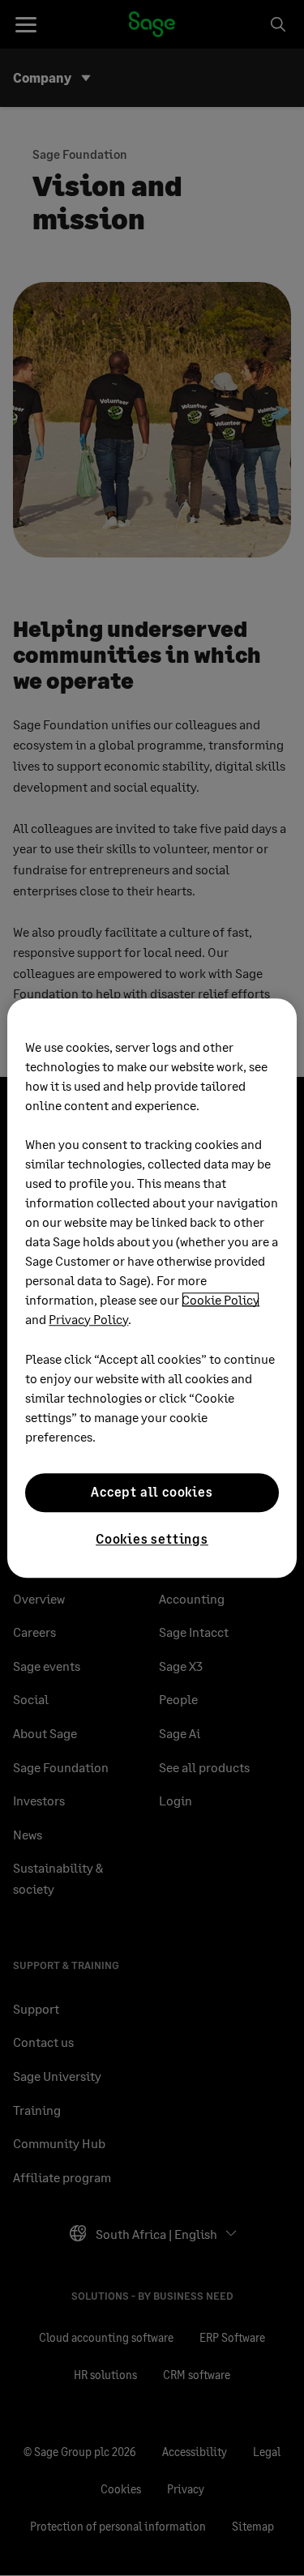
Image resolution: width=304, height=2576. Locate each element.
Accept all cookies (152, 1492)
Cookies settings (152, 1538)
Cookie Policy (221, 1299)
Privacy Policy (88, 1319)
